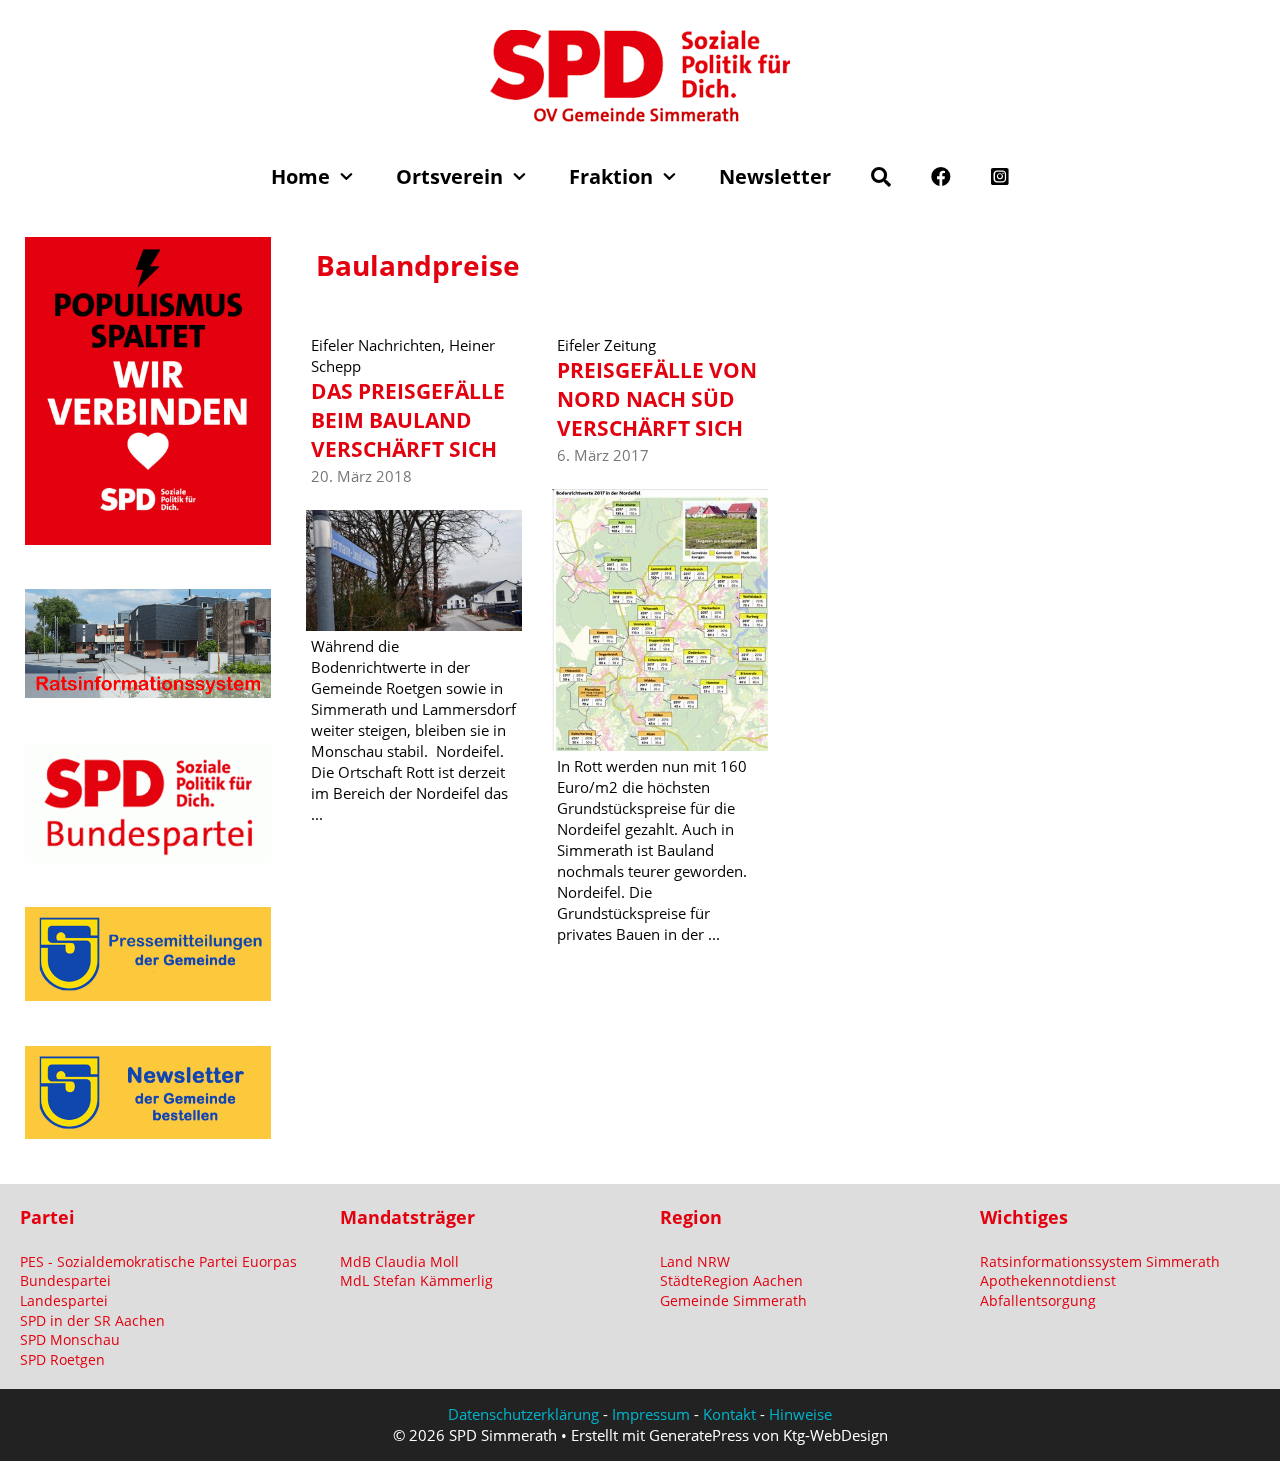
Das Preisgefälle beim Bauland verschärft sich (408, 420)
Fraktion (611, 176)
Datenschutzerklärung (523, 1414)
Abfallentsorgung (1038, 1300)
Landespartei (64, 1300)
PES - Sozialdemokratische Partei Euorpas (158, 1261)
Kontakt (729, 1414)
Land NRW (695, 1261)
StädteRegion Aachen (731, 1280)
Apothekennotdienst (1048, 1280)
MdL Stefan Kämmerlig (416, 1280)
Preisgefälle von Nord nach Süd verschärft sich (657, 399)
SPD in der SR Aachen (92, 1320)
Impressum (651, 1414)
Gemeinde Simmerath (733, 1300)
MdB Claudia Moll (399, 1261)
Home (300, 176)
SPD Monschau (70, 1339)
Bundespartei (65, 1280)
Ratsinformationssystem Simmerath (1100, 1261)
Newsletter (775, 176)
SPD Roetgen (62, 1359)
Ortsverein (449, 176)
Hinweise (800, 1414)
